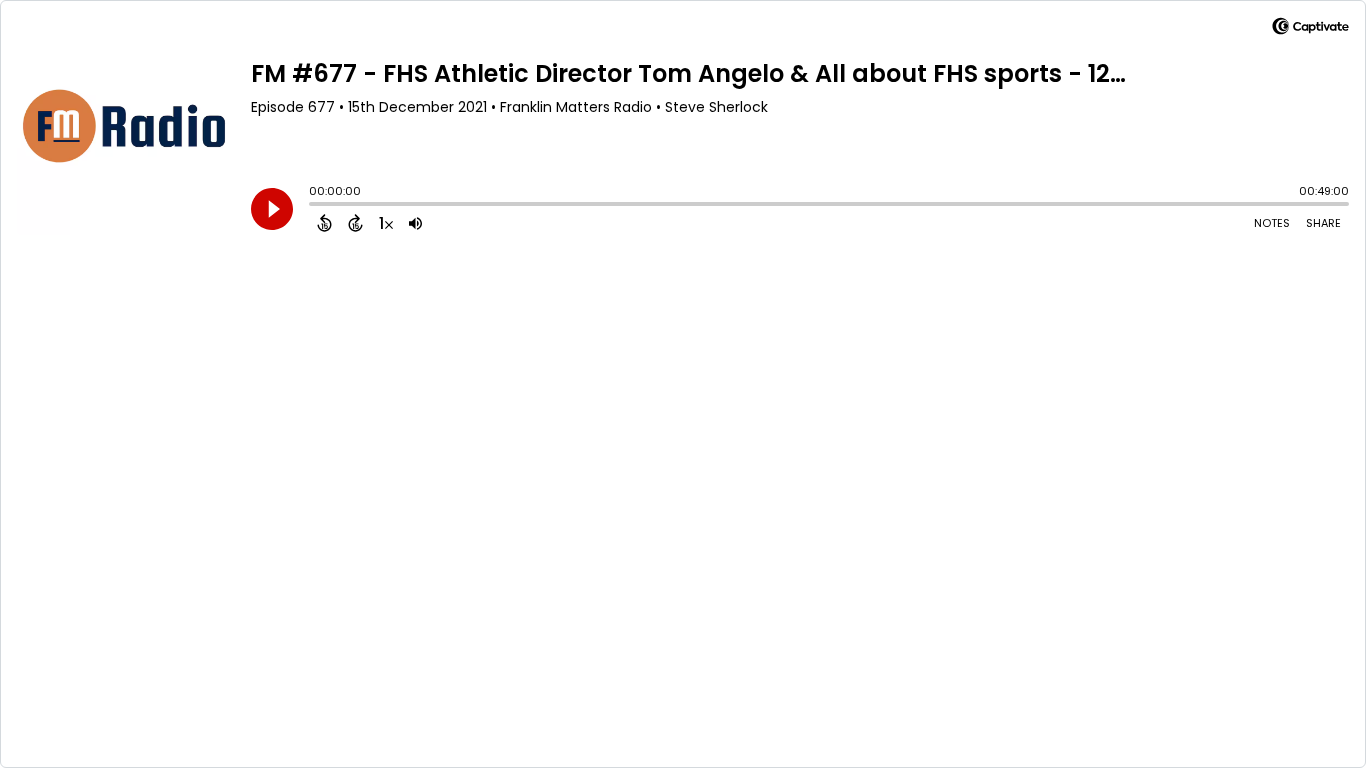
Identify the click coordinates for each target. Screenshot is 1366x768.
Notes (1272, 223)
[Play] (272, 209)
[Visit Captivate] (1310, 29)
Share (1323, 223)
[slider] (314, 206)
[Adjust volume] (415, 223)
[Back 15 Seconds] (324, 223)
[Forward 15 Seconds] (355, 223)
